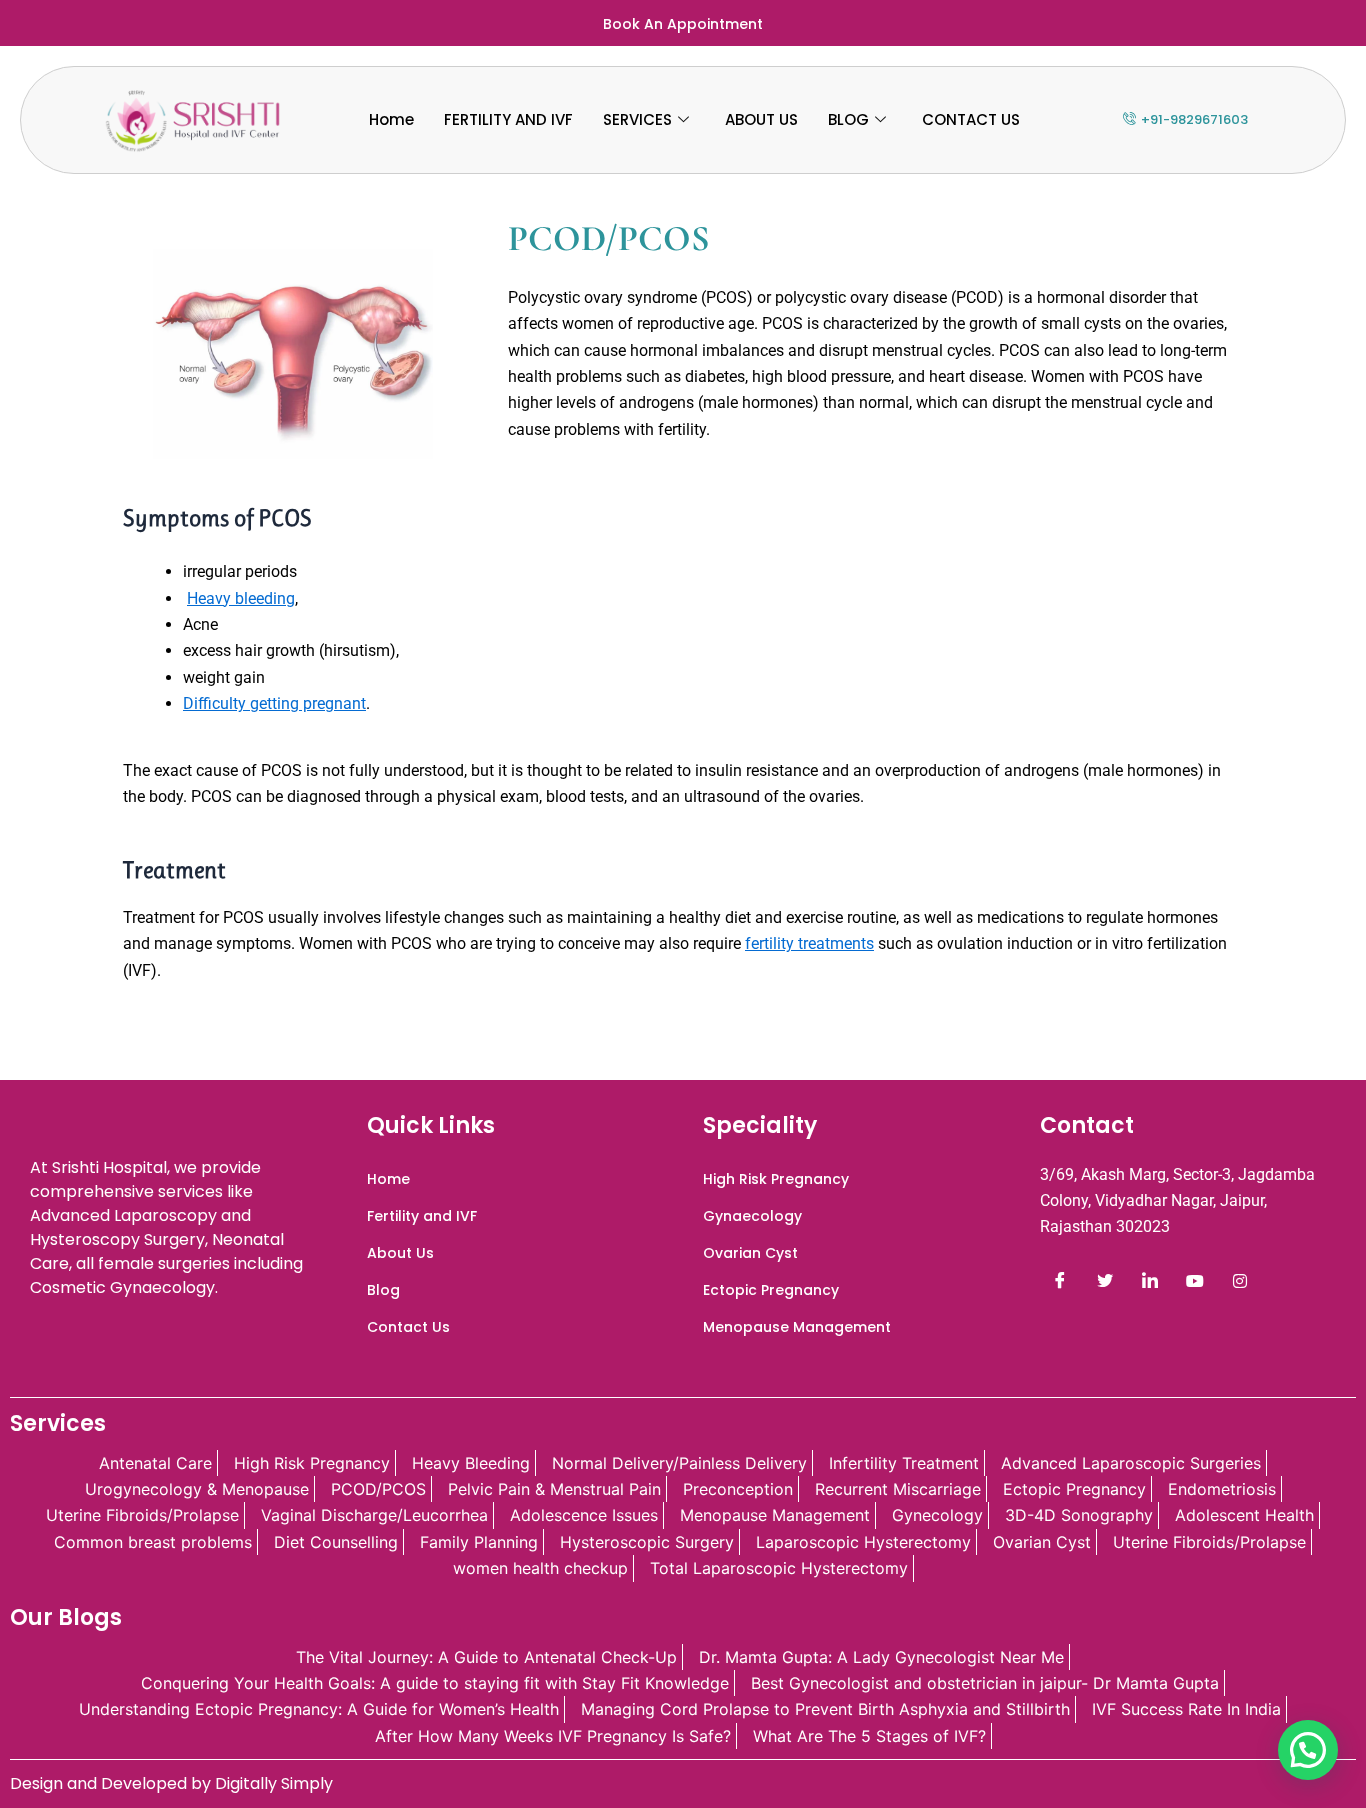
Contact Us (408, 1327)
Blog (383, 1290)
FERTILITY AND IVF (508, 119)
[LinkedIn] (1150, 1281)
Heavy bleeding (241, 598)
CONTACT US (971, 119)
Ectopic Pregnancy (771, 1290)
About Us (400, 1253)
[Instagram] (1240, 1281)
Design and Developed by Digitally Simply (171, 1783)
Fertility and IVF (422, 1216)
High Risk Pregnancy (776, 1179)
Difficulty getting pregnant (274, 703)
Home (391, 119)
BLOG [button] (848, 119)
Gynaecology (752, 1216)
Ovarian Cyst (750, 1253)
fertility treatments (809, 943)
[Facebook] (1060, 1281)
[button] (1308, 1750)
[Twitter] (1105, 1281)
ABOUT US (761, 119)
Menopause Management (797, 1327)
